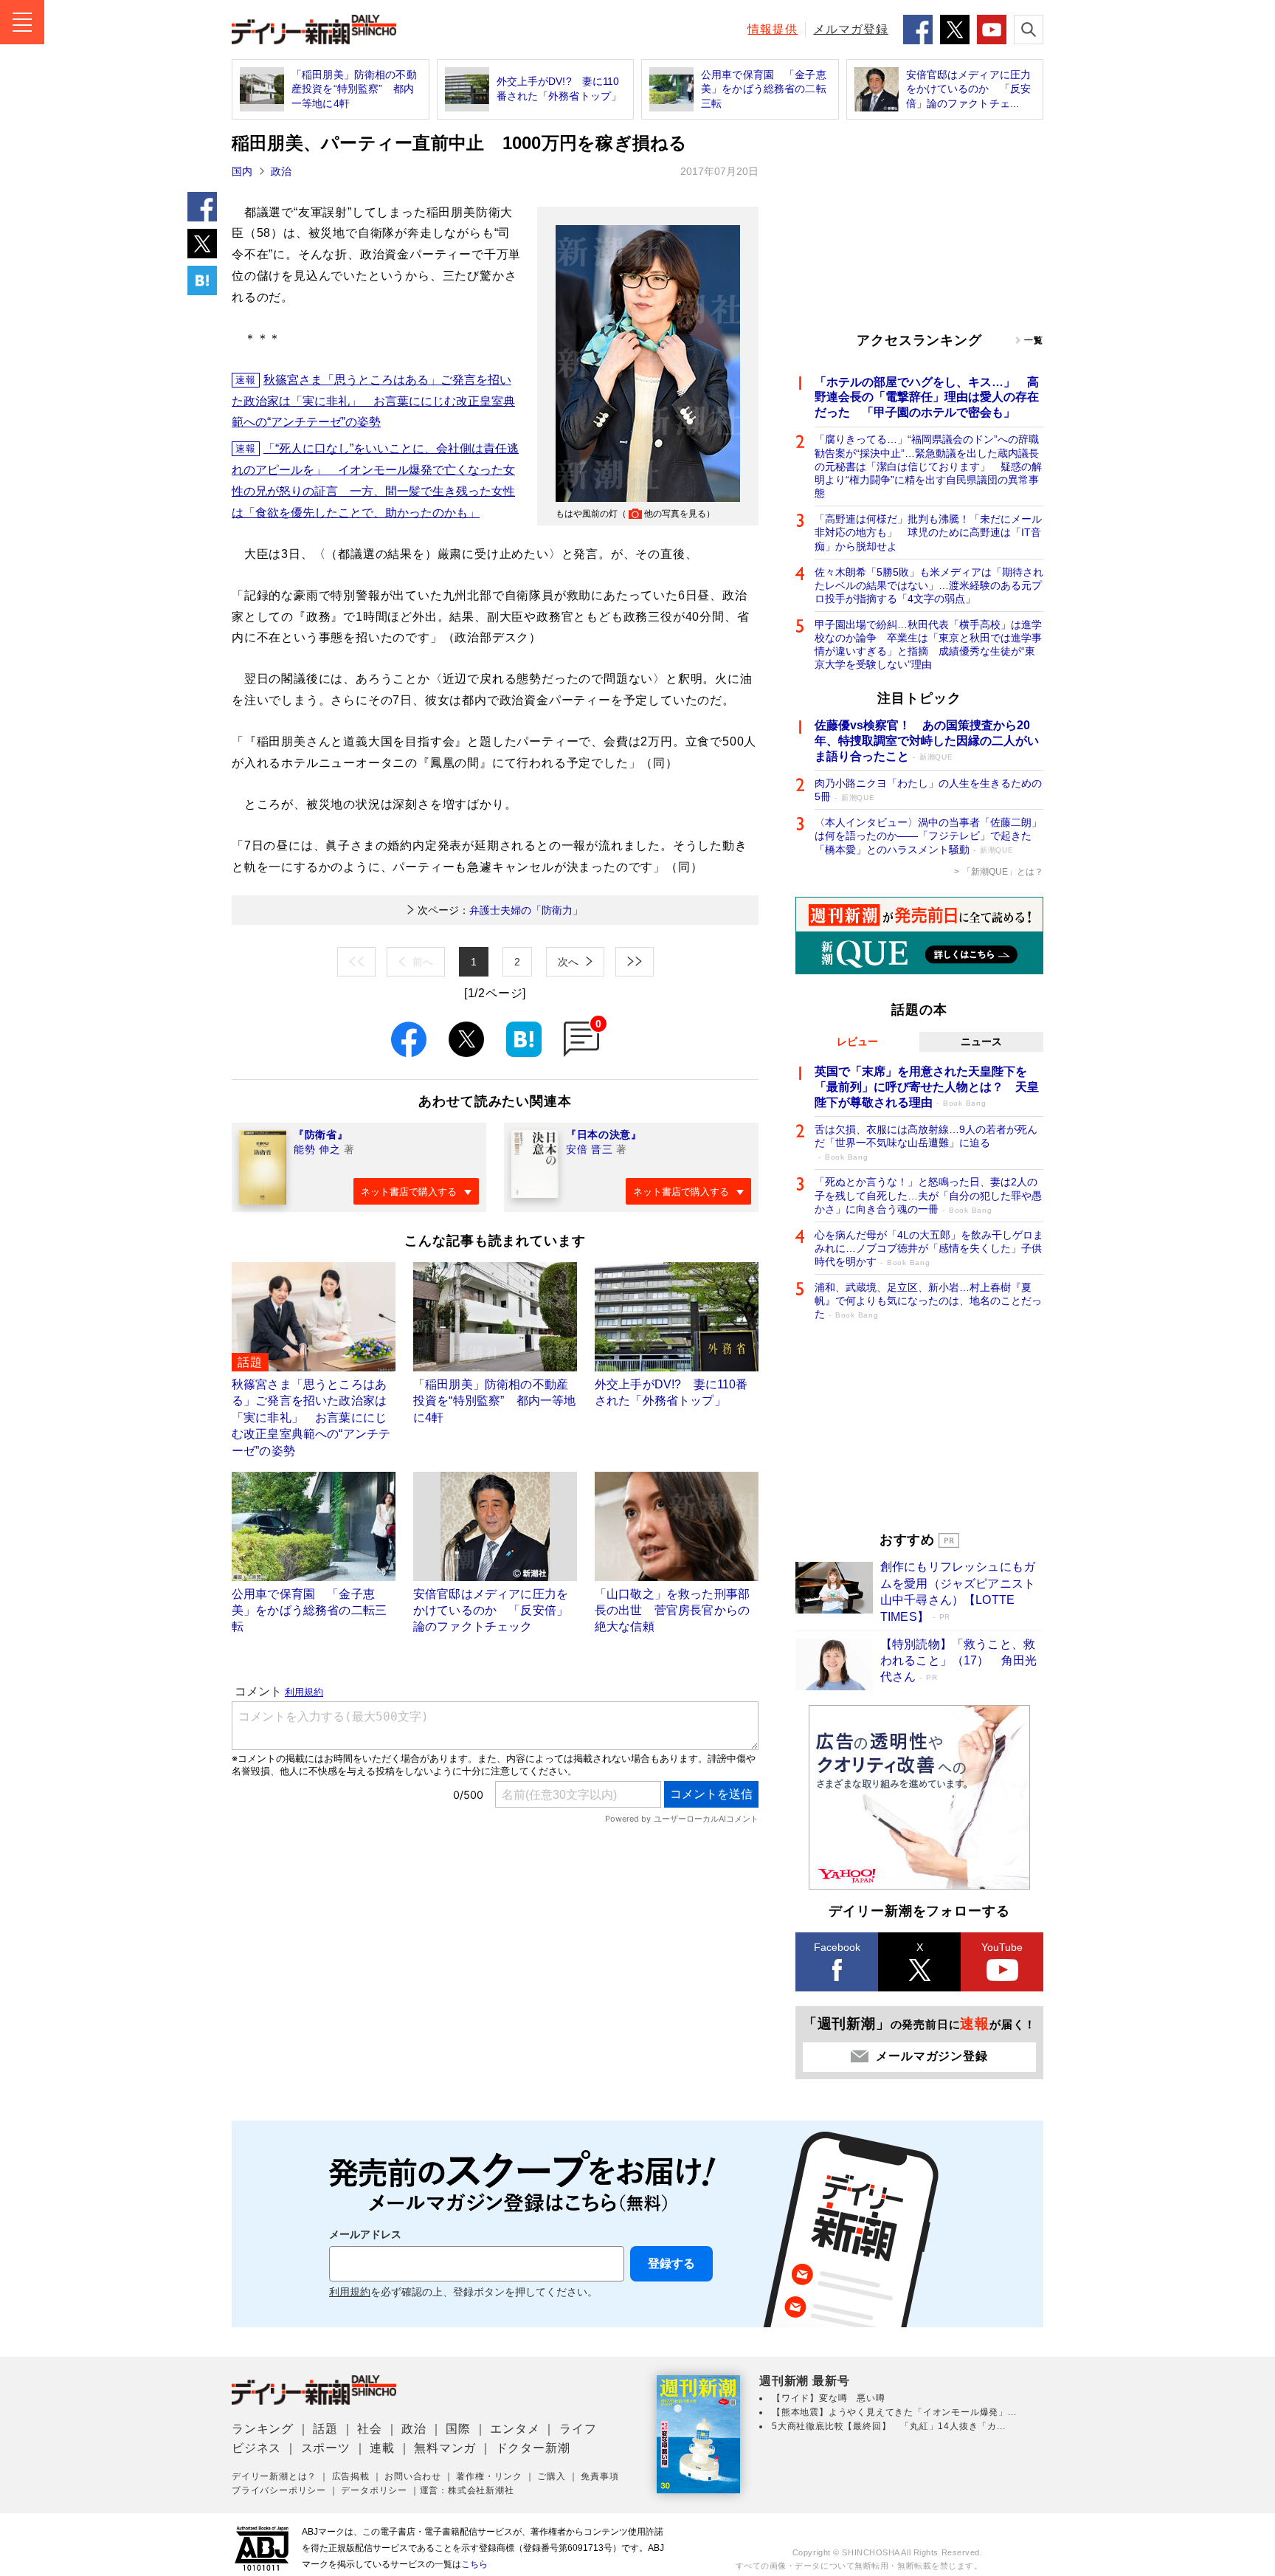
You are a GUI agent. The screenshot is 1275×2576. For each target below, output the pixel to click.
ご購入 (551, 2476)
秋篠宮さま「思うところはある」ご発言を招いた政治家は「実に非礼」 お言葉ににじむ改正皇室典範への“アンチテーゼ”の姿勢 (373, 401)
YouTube (1002, 1947)
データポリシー (374, 2490)
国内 (242, 171)
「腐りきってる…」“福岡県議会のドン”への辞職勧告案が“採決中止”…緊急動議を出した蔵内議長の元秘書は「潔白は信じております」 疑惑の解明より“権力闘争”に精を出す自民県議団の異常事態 (928, 466)
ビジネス (256, 2448)
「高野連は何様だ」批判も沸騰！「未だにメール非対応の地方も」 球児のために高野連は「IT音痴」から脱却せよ (928, 532)
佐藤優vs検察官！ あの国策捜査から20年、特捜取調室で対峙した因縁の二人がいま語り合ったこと (927, 741)
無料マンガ (445, 2448)
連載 (382, 2448)
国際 (458, 2429)
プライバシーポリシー (279, 2490)
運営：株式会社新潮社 (467, 2490)
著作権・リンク (489, 2476)
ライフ (578, 2429)
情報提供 (773, 29)
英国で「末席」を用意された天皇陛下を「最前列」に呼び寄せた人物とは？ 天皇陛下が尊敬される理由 (927, 1087)
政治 (281, 171)
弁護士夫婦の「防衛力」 (500, 910)
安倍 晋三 (590, 1149)
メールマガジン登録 (932, 2056)
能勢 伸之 (317, 1149)
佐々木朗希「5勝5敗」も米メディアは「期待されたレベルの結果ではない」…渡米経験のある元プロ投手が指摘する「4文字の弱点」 (929, 585)
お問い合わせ (413, 2476)
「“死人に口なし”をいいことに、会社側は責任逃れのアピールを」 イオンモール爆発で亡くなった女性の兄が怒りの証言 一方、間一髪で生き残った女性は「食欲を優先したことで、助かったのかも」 (375, 480)
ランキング (263, 2429)
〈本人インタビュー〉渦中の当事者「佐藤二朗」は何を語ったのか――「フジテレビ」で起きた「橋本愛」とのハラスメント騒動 (928, 836)
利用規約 (350, 2292)
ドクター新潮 (533, 2448)
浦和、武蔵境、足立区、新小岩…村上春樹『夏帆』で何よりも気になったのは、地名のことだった (928, 1301)
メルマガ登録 (851, 29)
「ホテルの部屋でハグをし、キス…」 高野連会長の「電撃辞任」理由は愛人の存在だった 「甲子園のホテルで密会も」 (927, 397)
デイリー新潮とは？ (274, 2476)
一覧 (1034, 340)
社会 (370, 2429)
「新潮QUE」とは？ (1003, 872)
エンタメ (515, 2429)
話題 (325, 2429)
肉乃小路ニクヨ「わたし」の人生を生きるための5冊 (928, 790)
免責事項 (600, 2476)
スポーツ (326, 2448)
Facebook (837, 1947)
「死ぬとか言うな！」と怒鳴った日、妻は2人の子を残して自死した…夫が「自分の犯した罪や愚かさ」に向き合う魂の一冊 (928, 1195)
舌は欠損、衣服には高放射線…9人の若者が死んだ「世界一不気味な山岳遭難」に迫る (926, 1142)
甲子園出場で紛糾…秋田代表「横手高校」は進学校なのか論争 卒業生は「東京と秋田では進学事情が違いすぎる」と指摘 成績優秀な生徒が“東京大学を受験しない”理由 (928, 645)
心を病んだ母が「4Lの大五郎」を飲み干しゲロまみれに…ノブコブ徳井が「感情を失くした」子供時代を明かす (929, 1248)
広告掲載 (351, 2476)
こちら (474, 2564)
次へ (568, 962)
